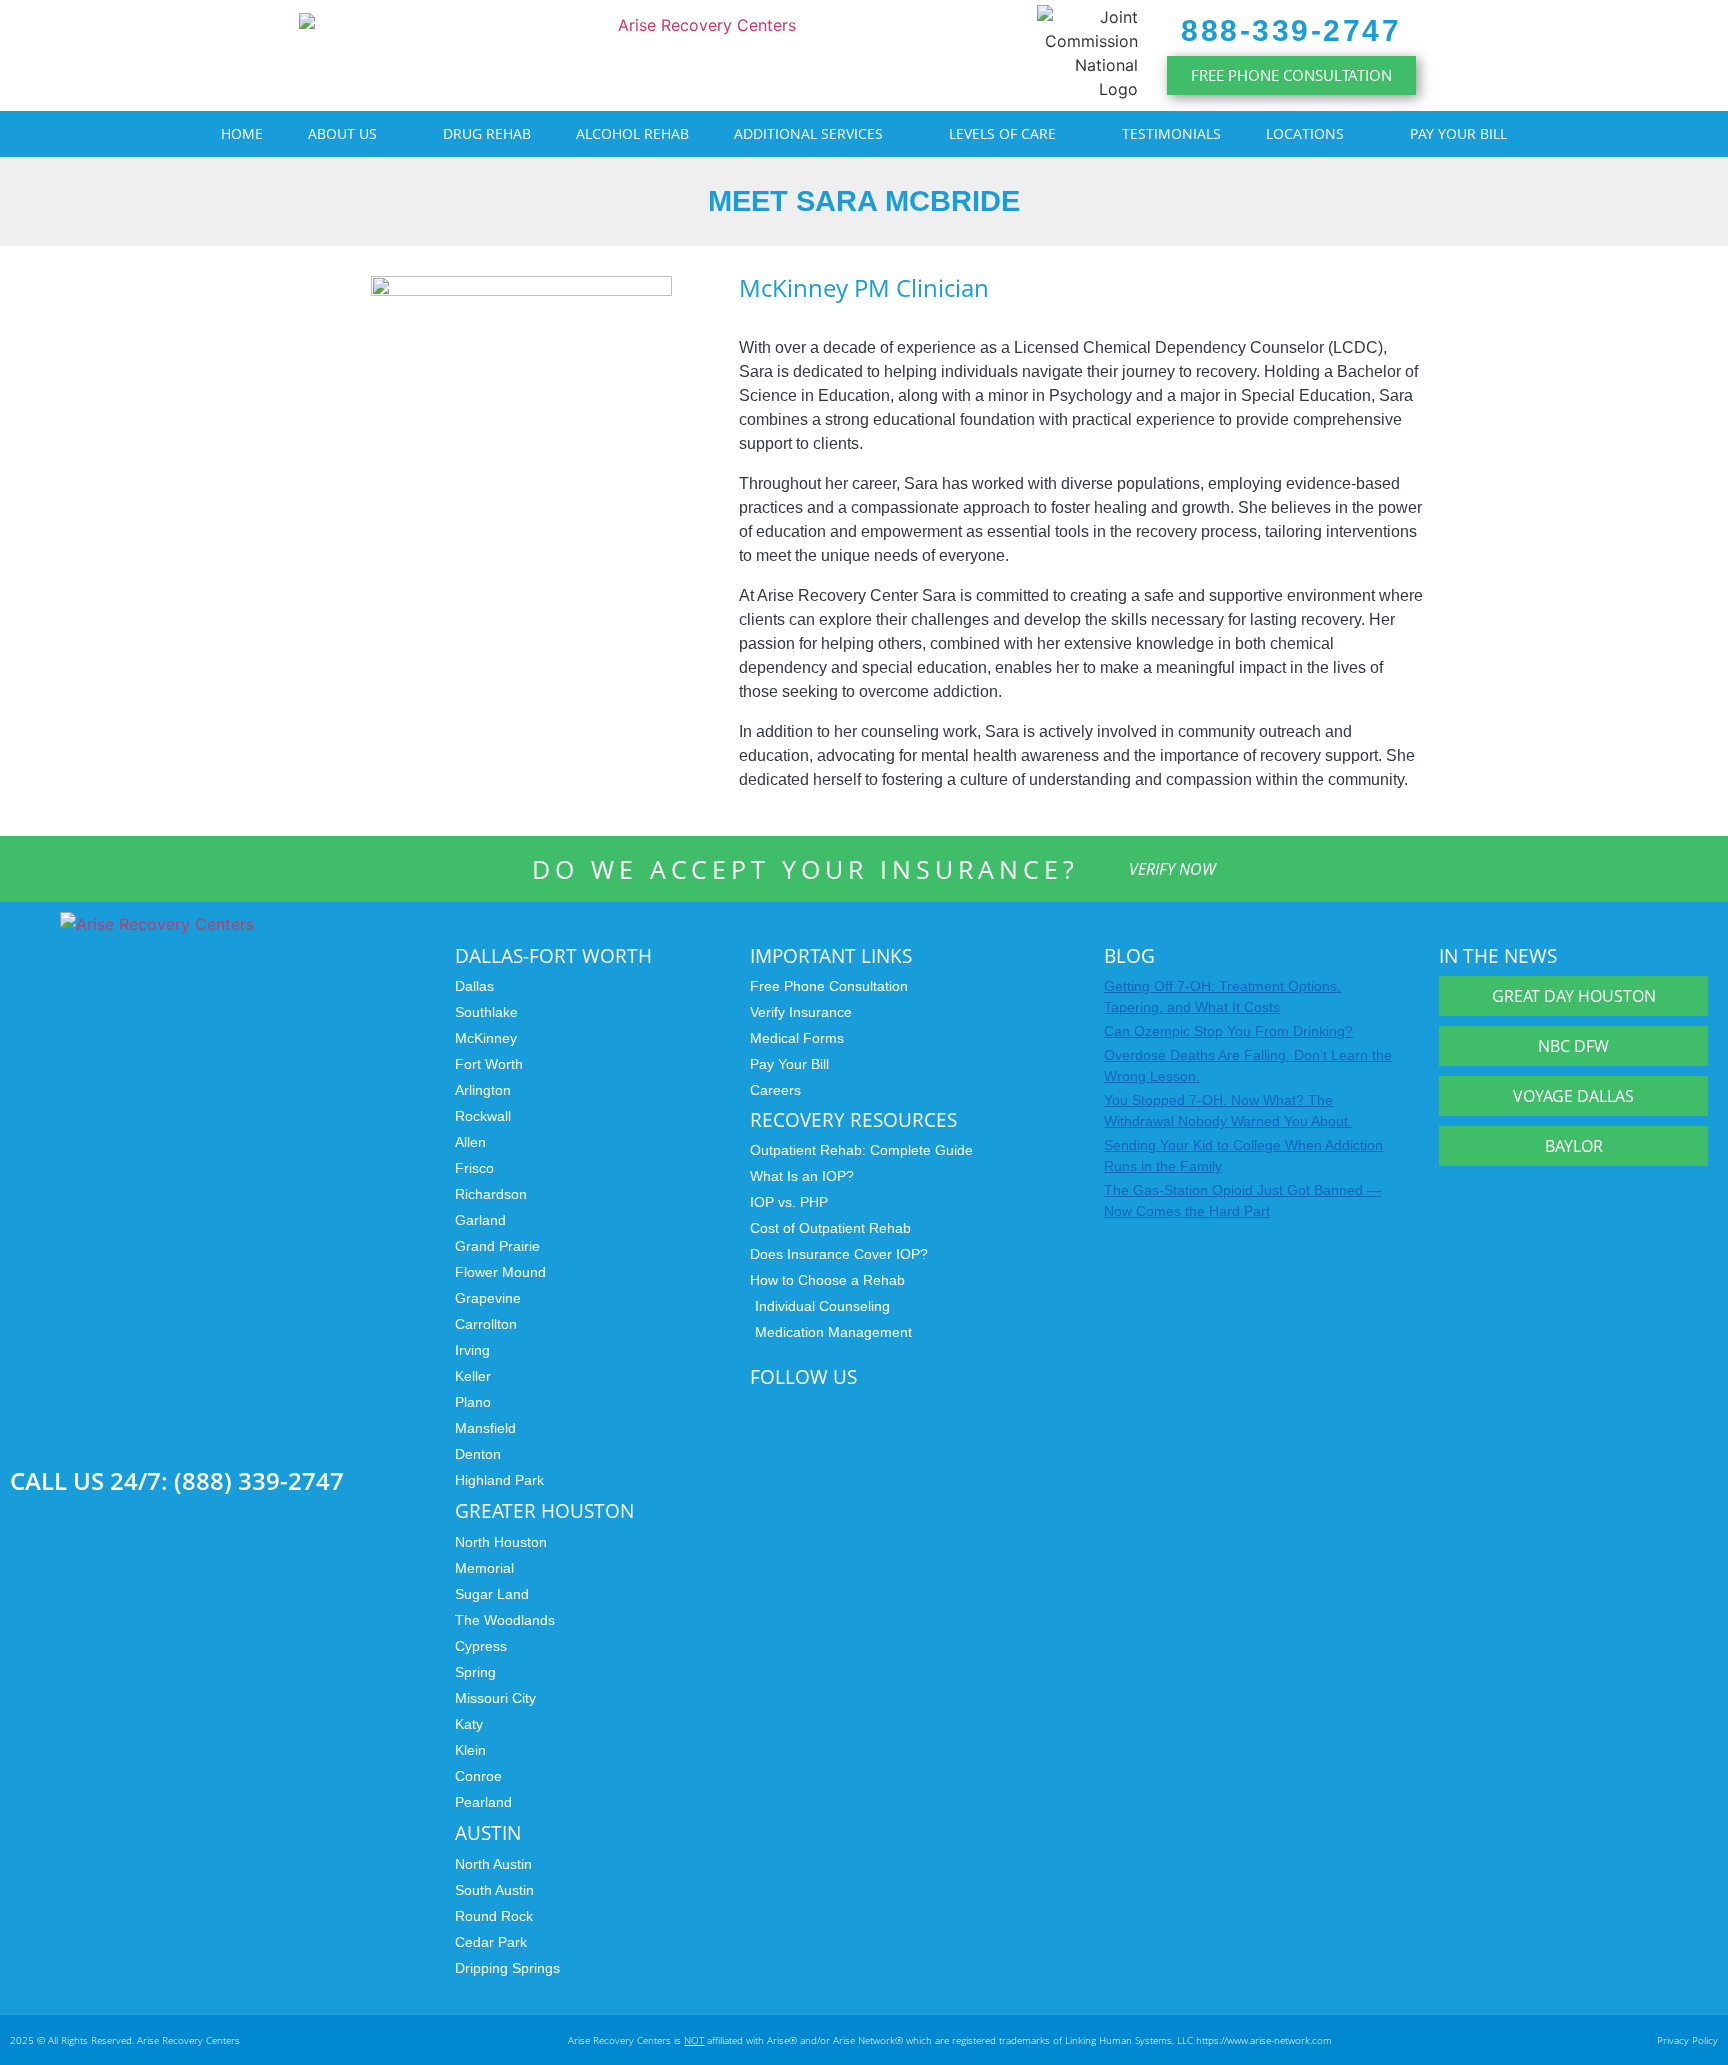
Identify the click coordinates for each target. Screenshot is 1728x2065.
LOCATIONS (1305, 133)
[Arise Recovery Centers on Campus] (222, 1392)
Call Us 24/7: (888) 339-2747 (177, 1480)
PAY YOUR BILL (1458, 133)
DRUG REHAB (487, 133)
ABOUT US (342, 133)
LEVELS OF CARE (1002, 133)
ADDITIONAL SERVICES (808, 133)
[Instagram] (759, 1410)
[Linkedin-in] (845, 1410)
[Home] (699, 56)
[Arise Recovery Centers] (310, 1119)
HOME (242, 133)
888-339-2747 (1291, 30)
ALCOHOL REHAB (632, 133)
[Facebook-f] (888, 1410)
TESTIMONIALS (1171, 133)
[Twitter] (802, 1410)
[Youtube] (931, 1410)
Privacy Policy (1687, 2040)
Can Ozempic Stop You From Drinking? (1228, 1031)
